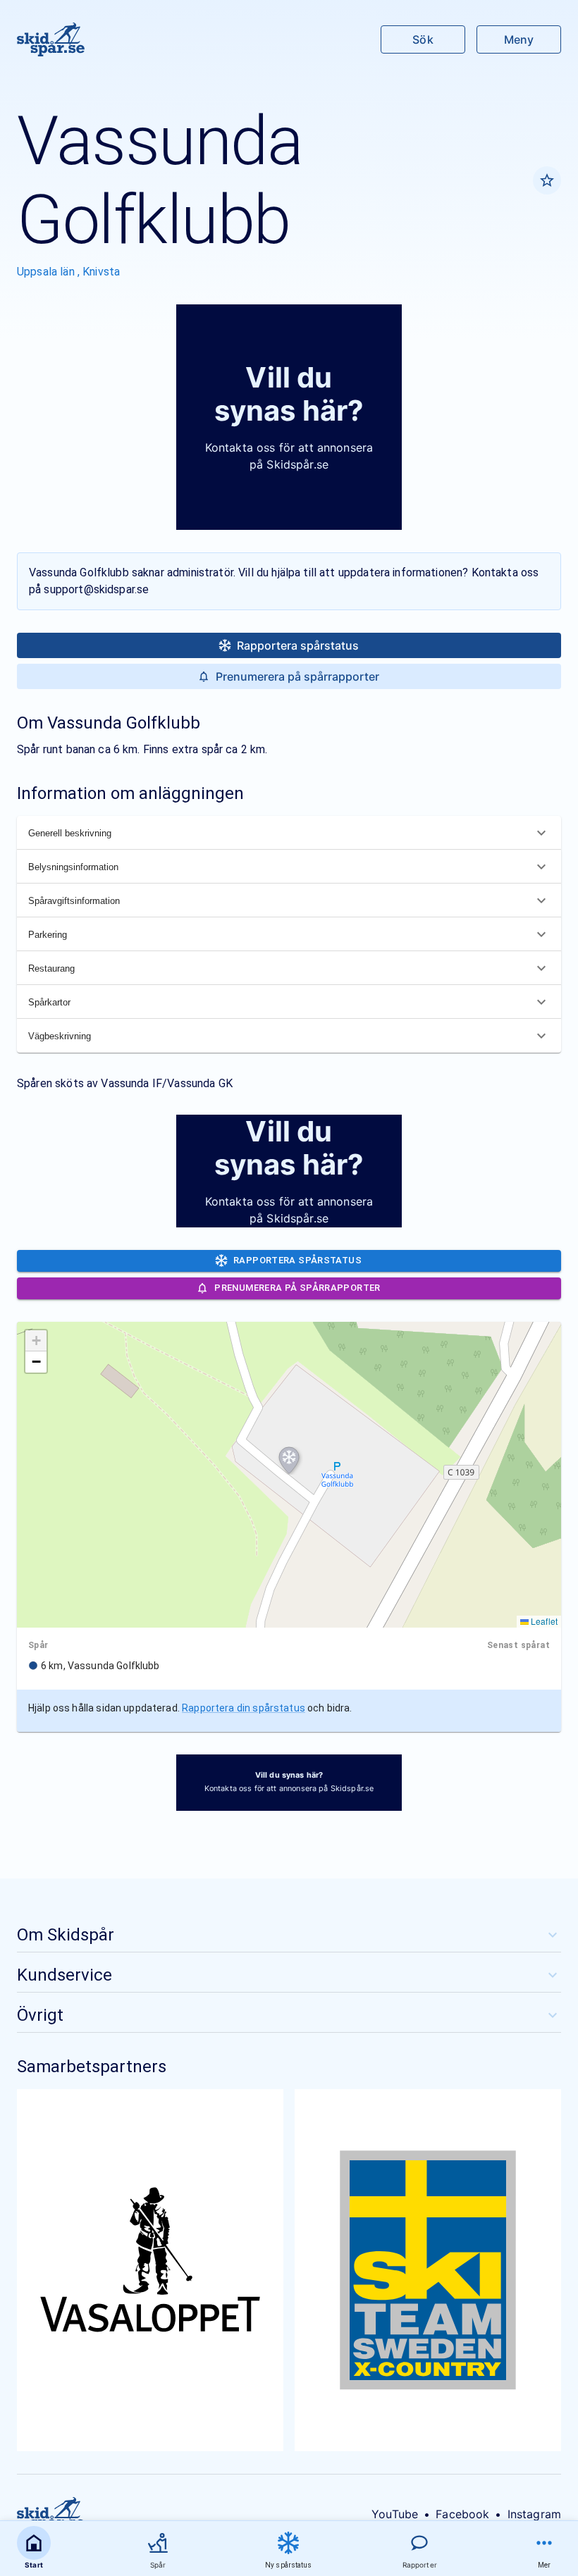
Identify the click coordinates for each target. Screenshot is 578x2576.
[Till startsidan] (51, 39)
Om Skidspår (66, 1935)
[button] (289, 1461)
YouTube (395, 2514)
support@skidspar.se (96, 589)
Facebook (462, 2514)
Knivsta (101, 272)
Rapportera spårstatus (298, 645)
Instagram (534, 2514)
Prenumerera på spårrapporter (297, 676)
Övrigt (40, 2015)
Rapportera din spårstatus (244, 1708)
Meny (519, 39)
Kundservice (64, 1975)
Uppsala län (47, 272)
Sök (423, 39)
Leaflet (543, 1621)
